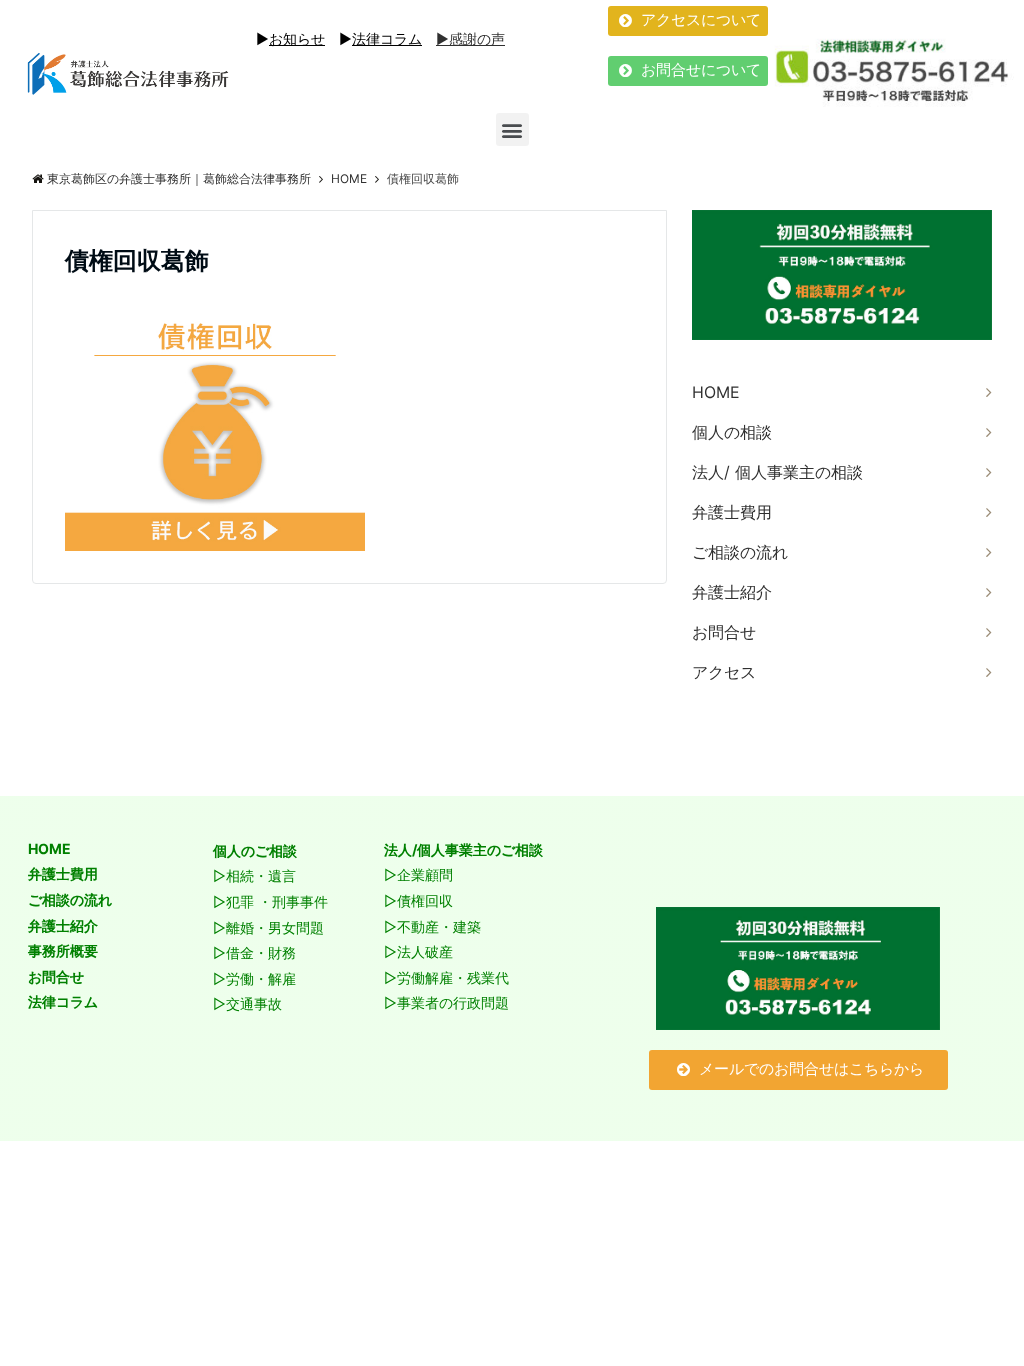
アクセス (724, 672)
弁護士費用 (732, 512)
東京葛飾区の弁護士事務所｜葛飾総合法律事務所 (179, 178)
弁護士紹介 (732, 592)
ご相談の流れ (740, 552)
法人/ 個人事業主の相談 (777, 472)
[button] (688, 21)
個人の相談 (732, 432)
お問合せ (724, 632)
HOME (716, 392)
